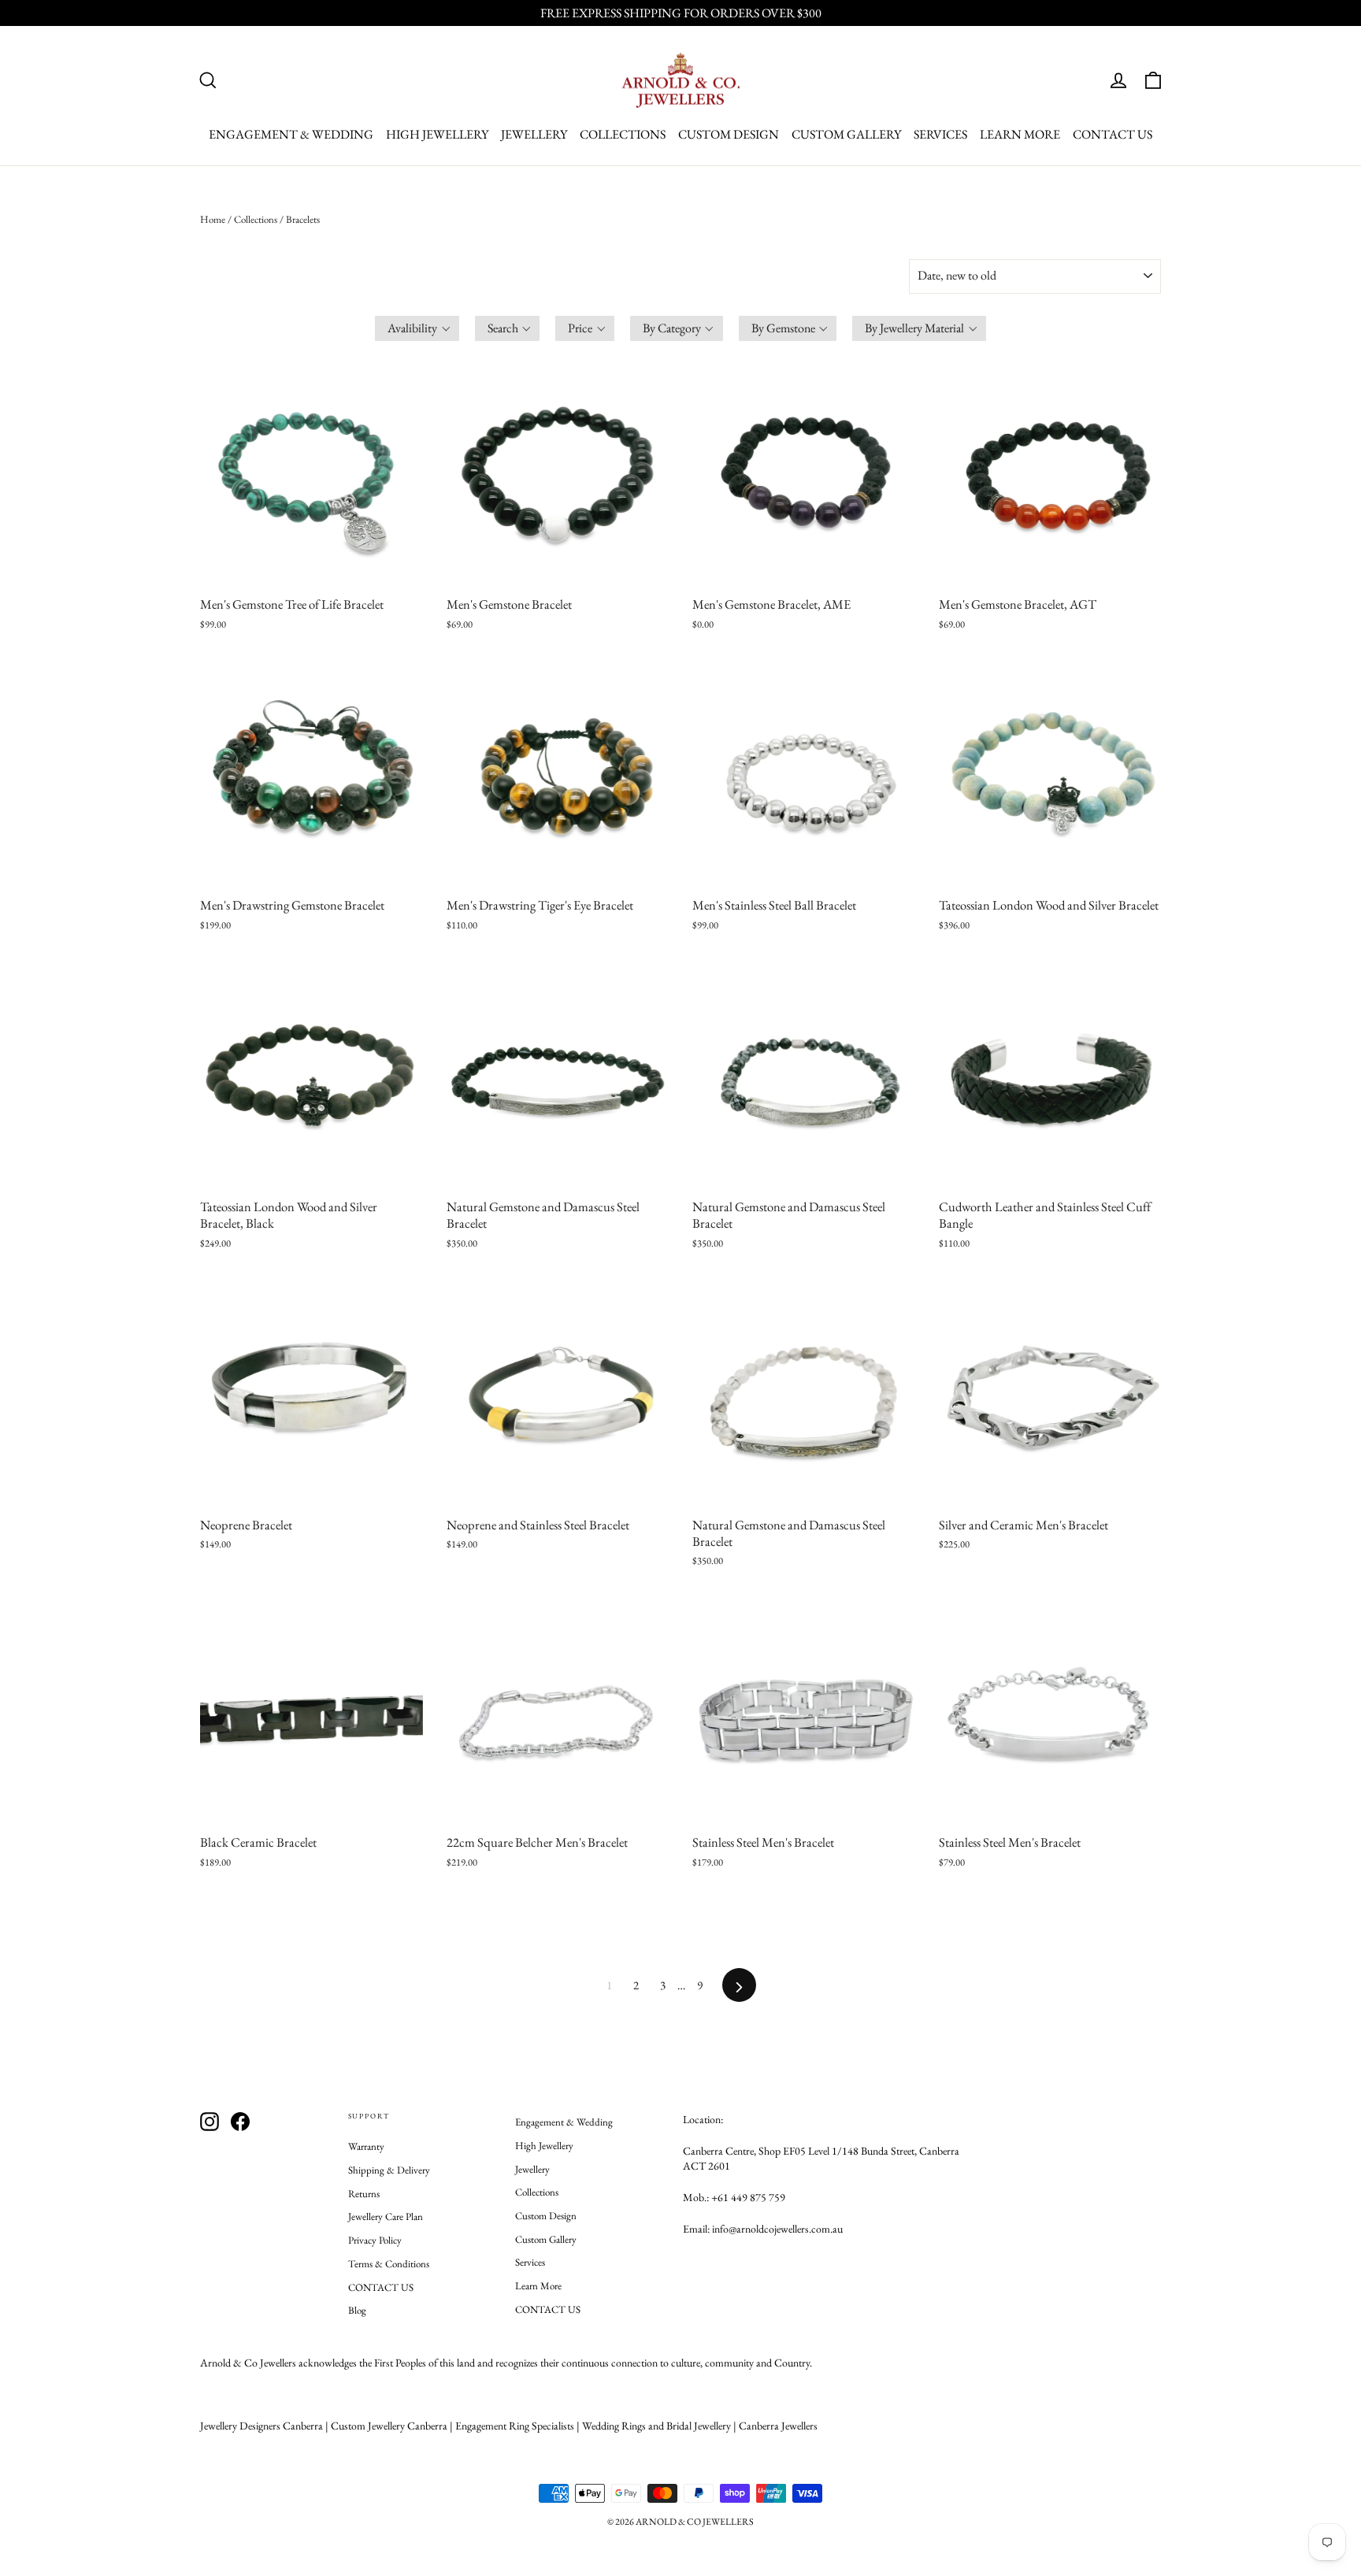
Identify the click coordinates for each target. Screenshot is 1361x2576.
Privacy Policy (375, 2240)
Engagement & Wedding (291, 134)
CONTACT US (1113, 134)
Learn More (1020, 134)
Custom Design (729, 134)
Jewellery (534, 134)
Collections (623, 134)
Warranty (366, 2146)
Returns (364, 2194)
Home (213, 219)
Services (940, 134)
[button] (417, 328)
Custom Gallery (846, 134)
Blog (357, 2310)
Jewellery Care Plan (386, 2216)
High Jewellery (437, 134)
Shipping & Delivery (389, 2170)
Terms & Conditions (389, 2264)
